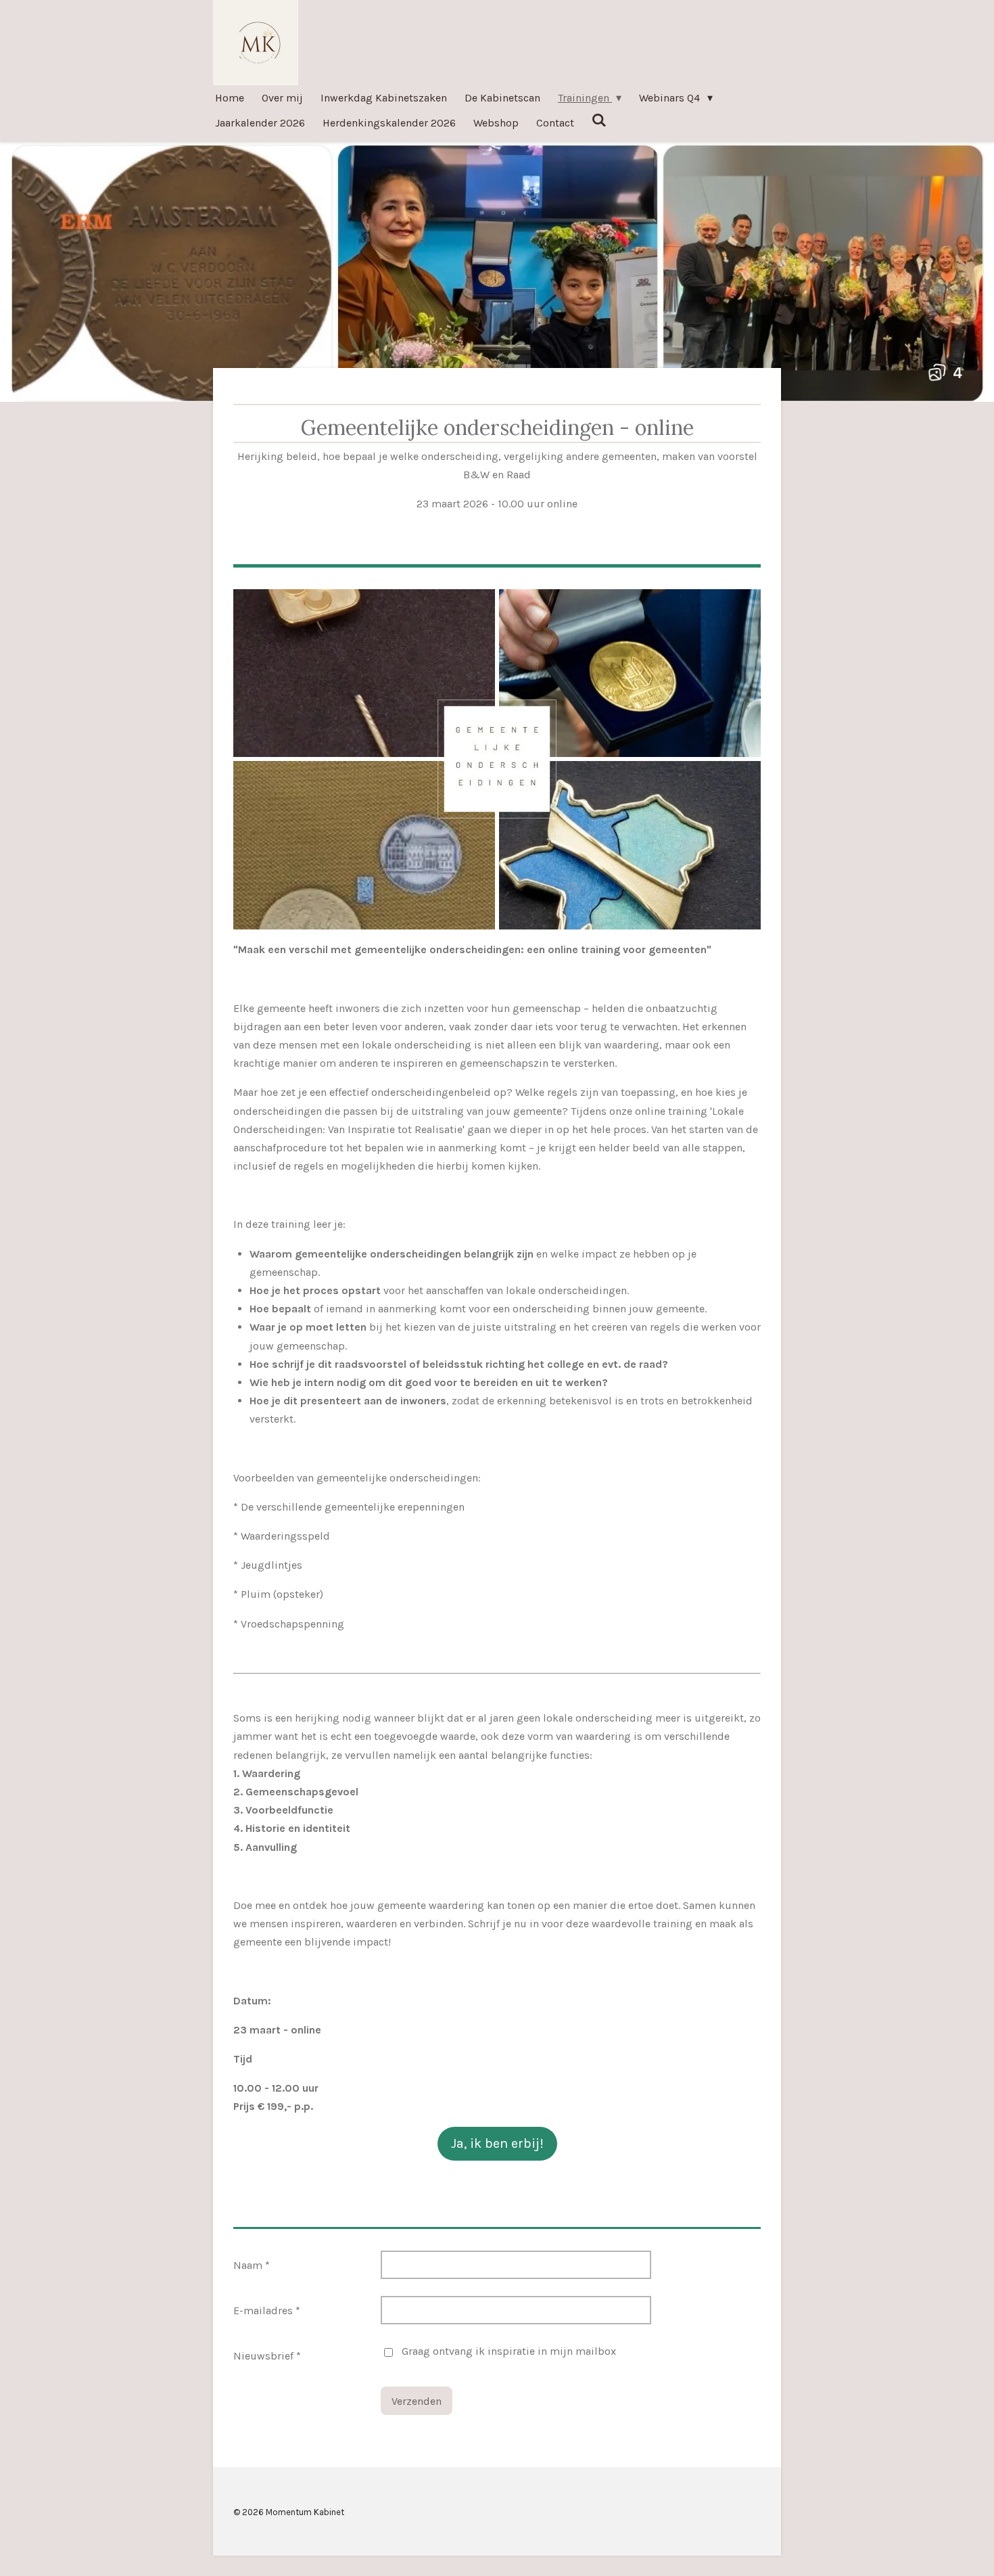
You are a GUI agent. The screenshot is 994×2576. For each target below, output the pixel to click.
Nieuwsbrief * (267, 2356)
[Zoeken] (599, 120)
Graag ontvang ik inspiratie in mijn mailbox (509, 2351)
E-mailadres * (267, 2310)
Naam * (252, 2265)
